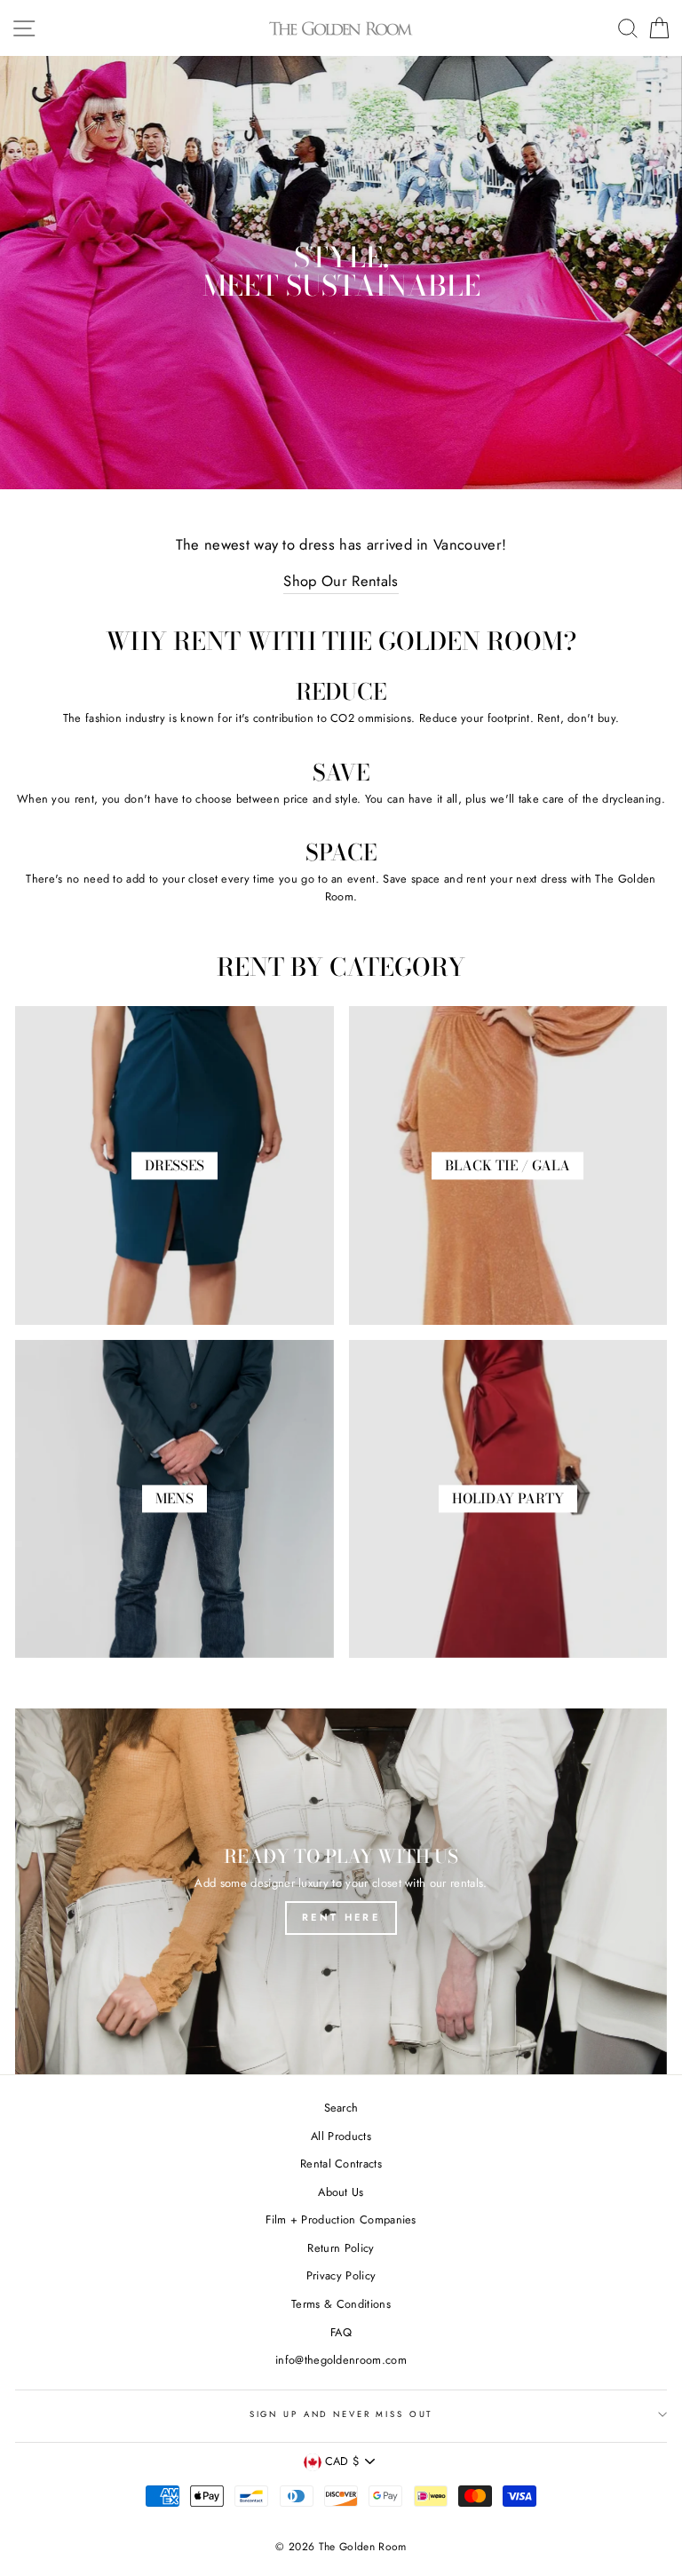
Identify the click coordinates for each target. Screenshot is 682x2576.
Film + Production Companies (341, 2219)
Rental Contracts (341, 2164)
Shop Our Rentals (341, 581)
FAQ (341, 2332)
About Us (341, 2192)
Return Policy (341, 2248)
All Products (341, 2136)
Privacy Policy (341, 2275)
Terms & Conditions (341, 2304)
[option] (341, 273)
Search (341, 2108)
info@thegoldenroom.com (341, 2360)
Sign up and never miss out (341, 2414)
